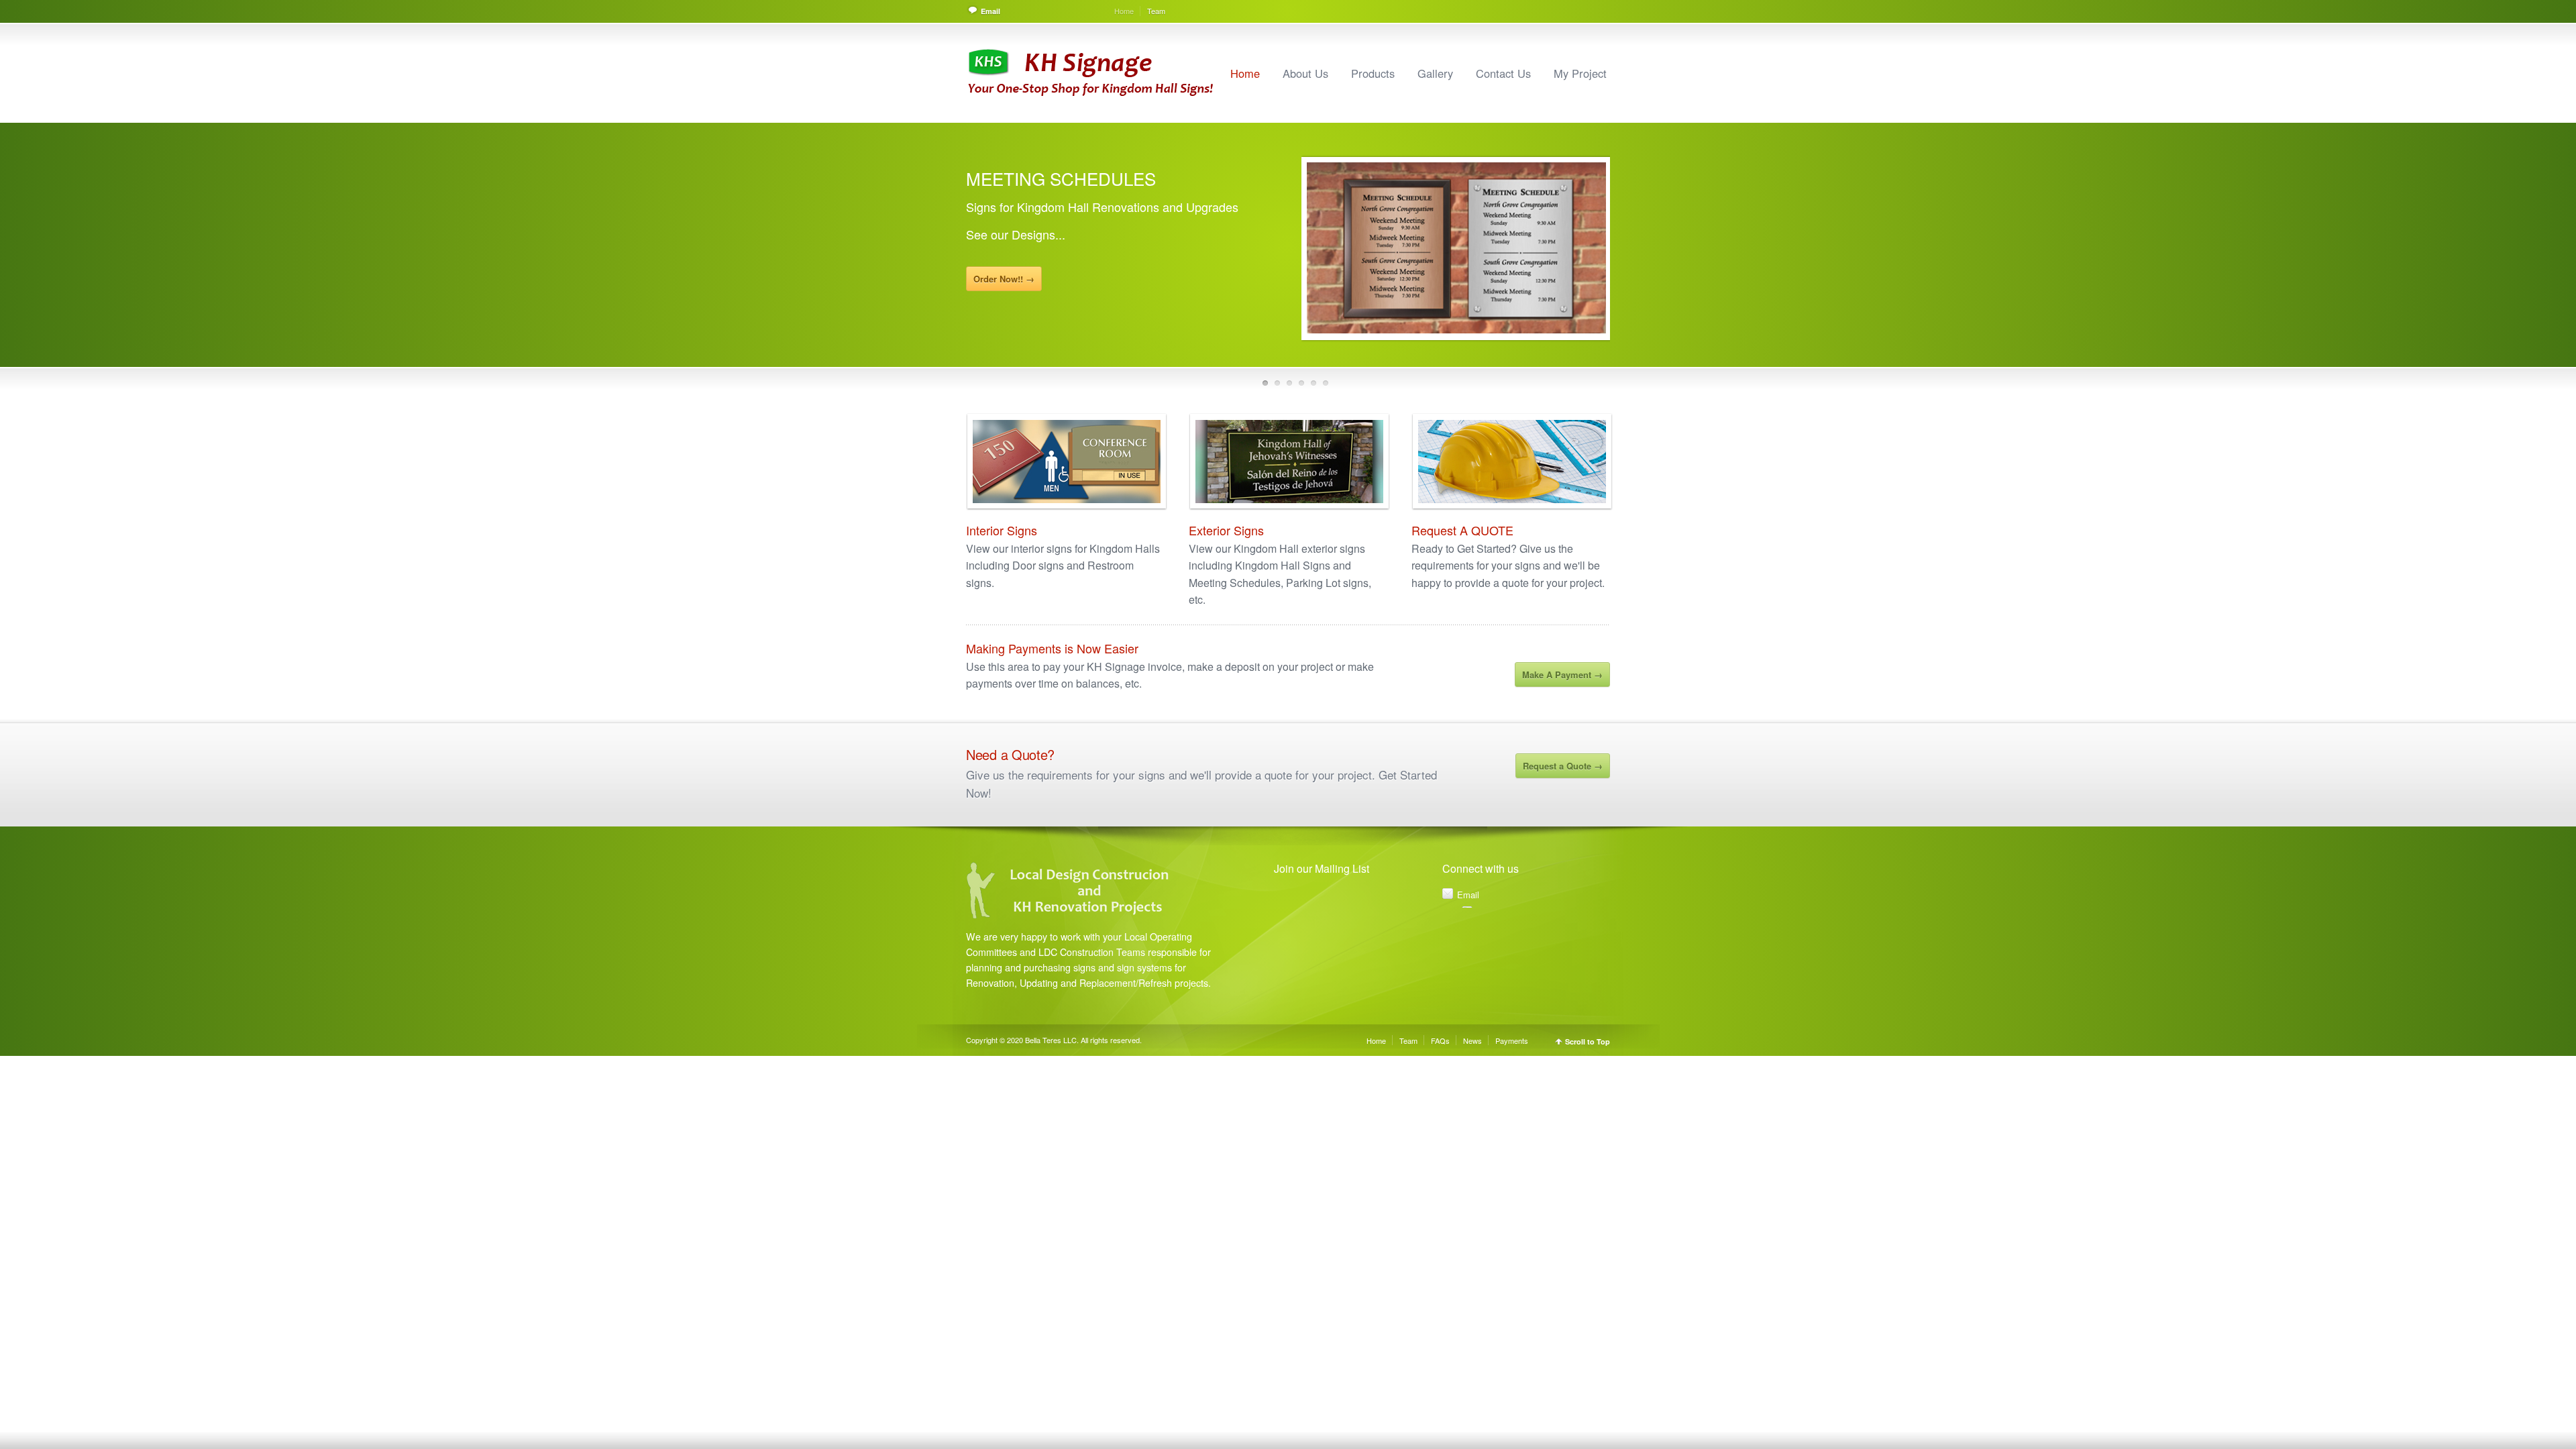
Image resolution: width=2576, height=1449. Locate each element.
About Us (1305, 73)
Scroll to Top (1588, 1041)
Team (1156, 11)
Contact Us (1503, 73)
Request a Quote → (1563, 766)
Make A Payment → (1562, 675)
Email (990, 11)
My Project (1580, 73)
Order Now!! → (1004, 293)
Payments (1512, 1040)
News (1472, 1040)
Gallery (1435, 73)
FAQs (1440, 1040)
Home (1124, 11)
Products (1373, 73)
